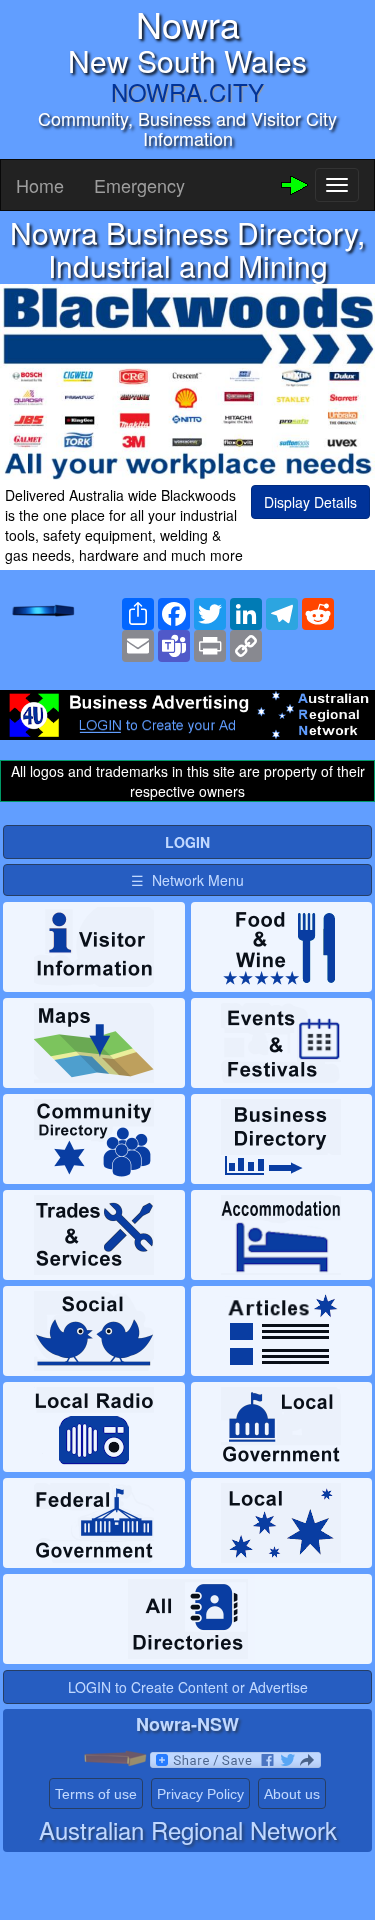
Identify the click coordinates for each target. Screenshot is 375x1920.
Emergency (139, 185)
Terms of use (96, 1794)
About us (292, 1794)
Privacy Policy (200, 1794)
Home (40, 185)
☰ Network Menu (187, 880)
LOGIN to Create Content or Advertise (188, 1687)
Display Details (310, 502)
